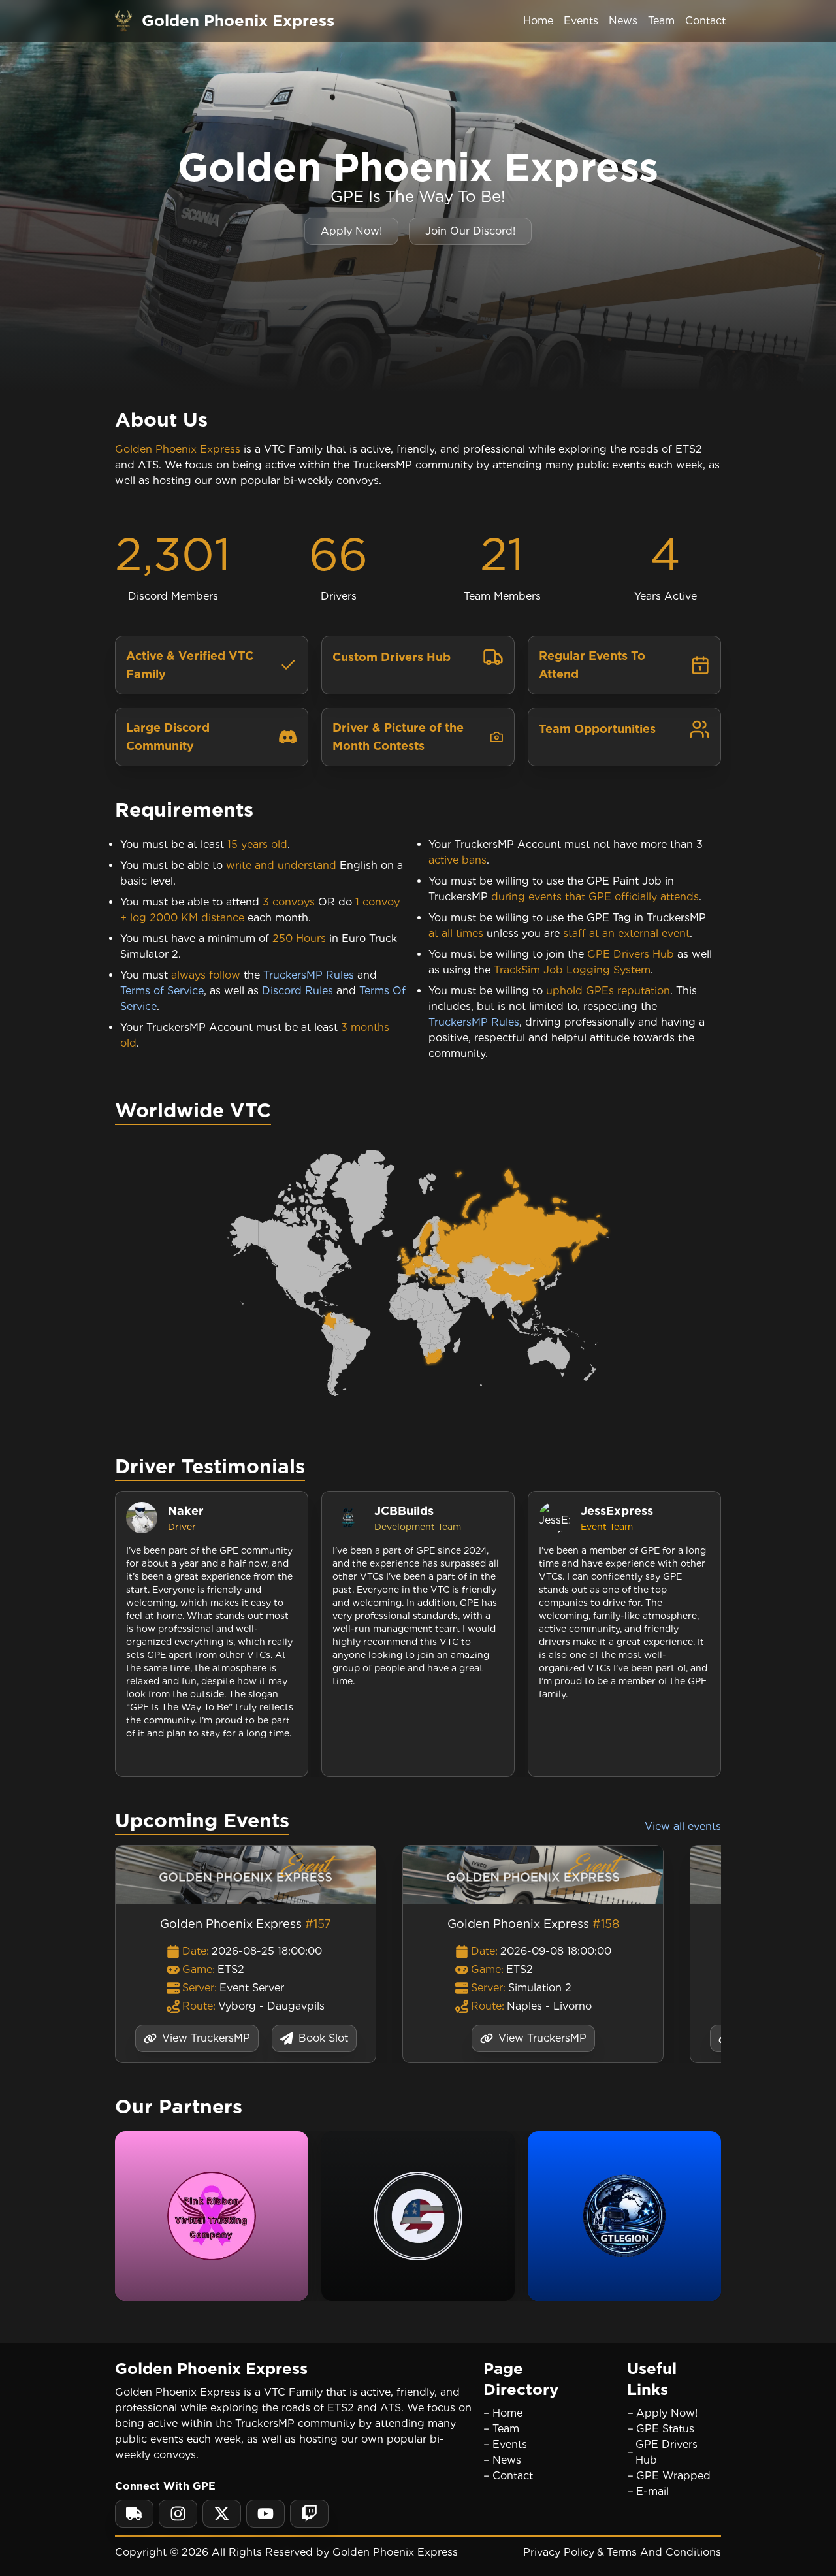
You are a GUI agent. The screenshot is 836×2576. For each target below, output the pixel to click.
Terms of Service (162, 991)
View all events (683, 1826)
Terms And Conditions (664, 2552)
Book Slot (323, 2038)
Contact (705, 21)
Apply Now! (351, 231)
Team (661, 21)
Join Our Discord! (470, 231)
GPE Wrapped (673, 2476)
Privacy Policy (559, 2552)
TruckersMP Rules (309, 975)
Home (538, 21)
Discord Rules (297, 991)
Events (581, 21)
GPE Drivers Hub (667, 2452)
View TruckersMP (206, 2038)
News (623, 21)
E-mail (652, 2491)
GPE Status (665, 2429)
